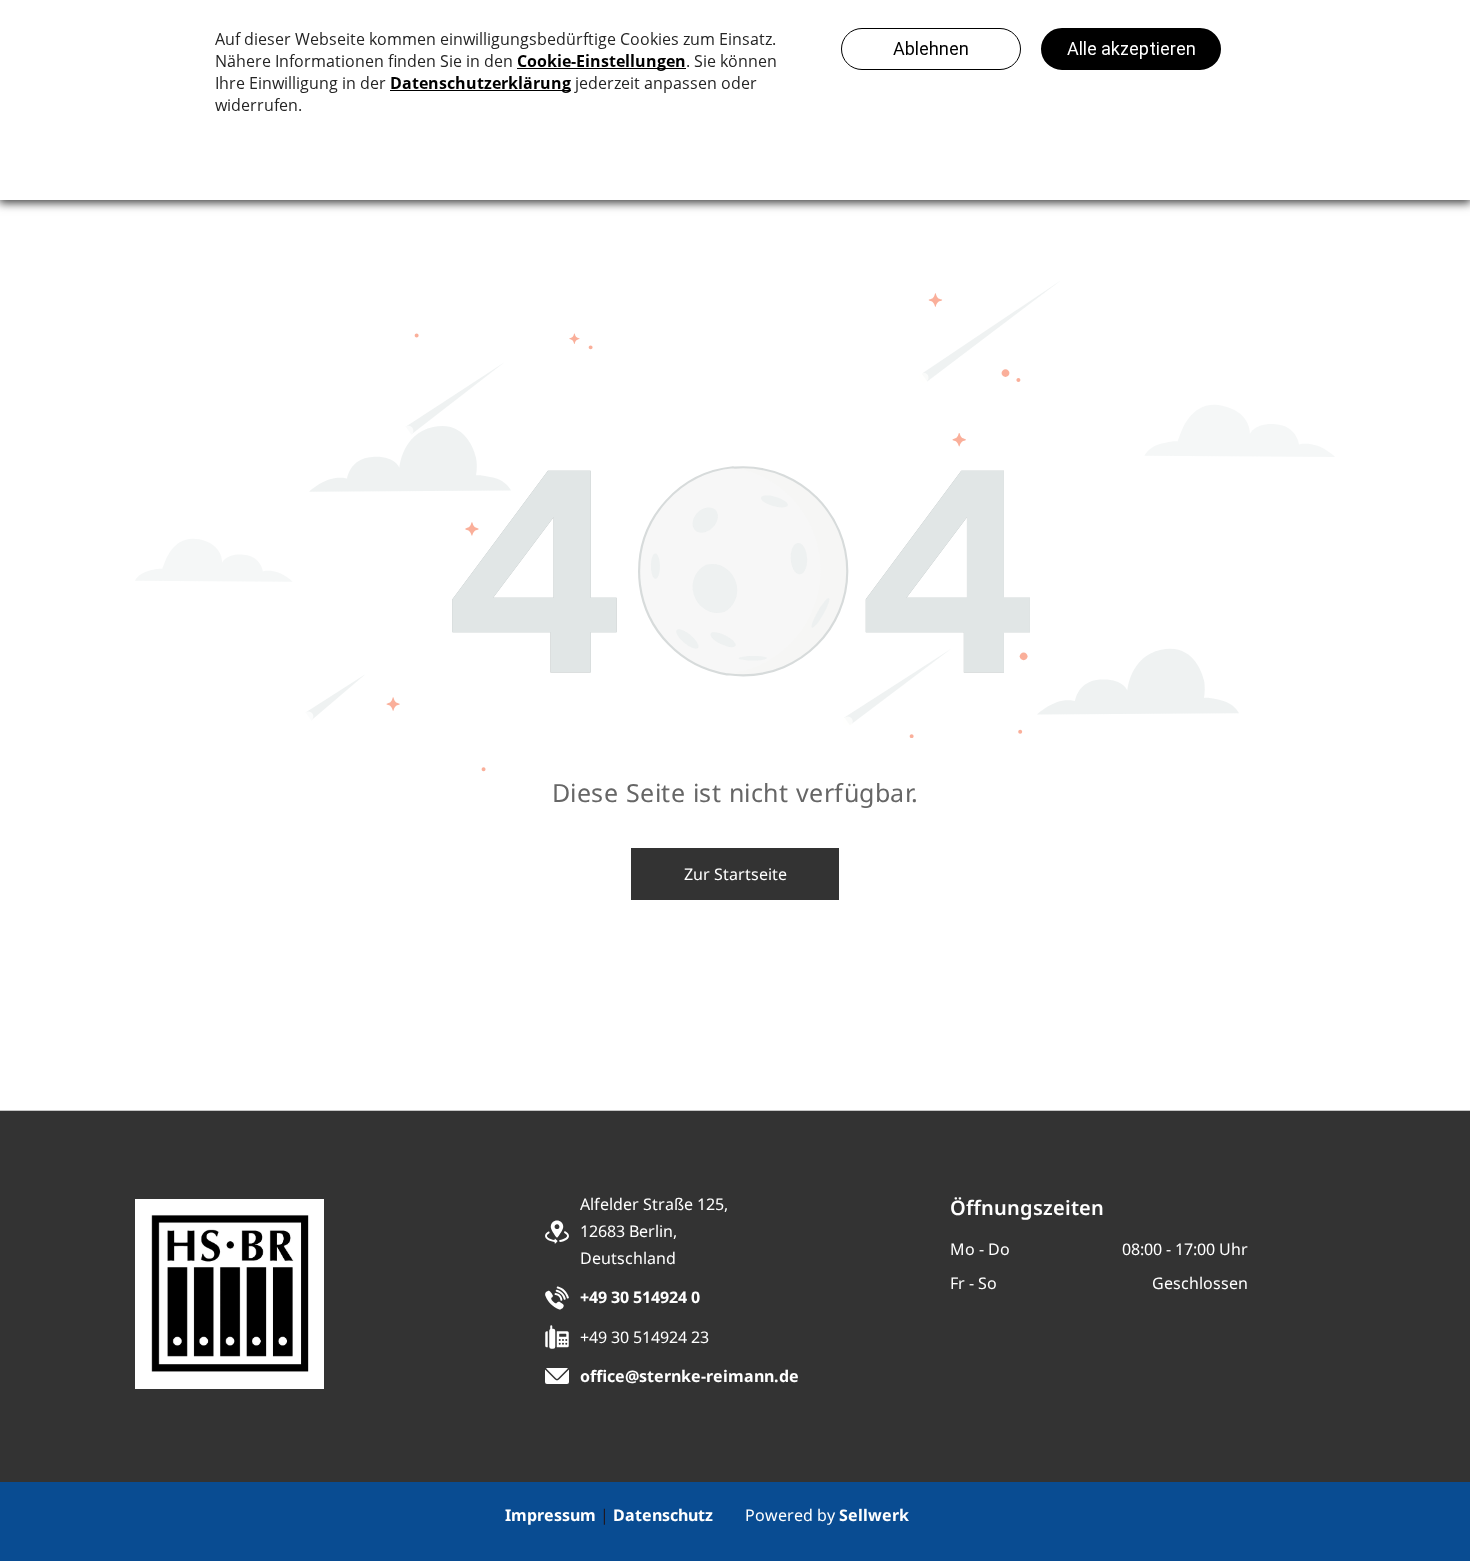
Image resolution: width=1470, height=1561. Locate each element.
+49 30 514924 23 (644, 1337)
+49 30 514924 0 (640, 1297)
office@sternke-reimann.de (689, 1376)
